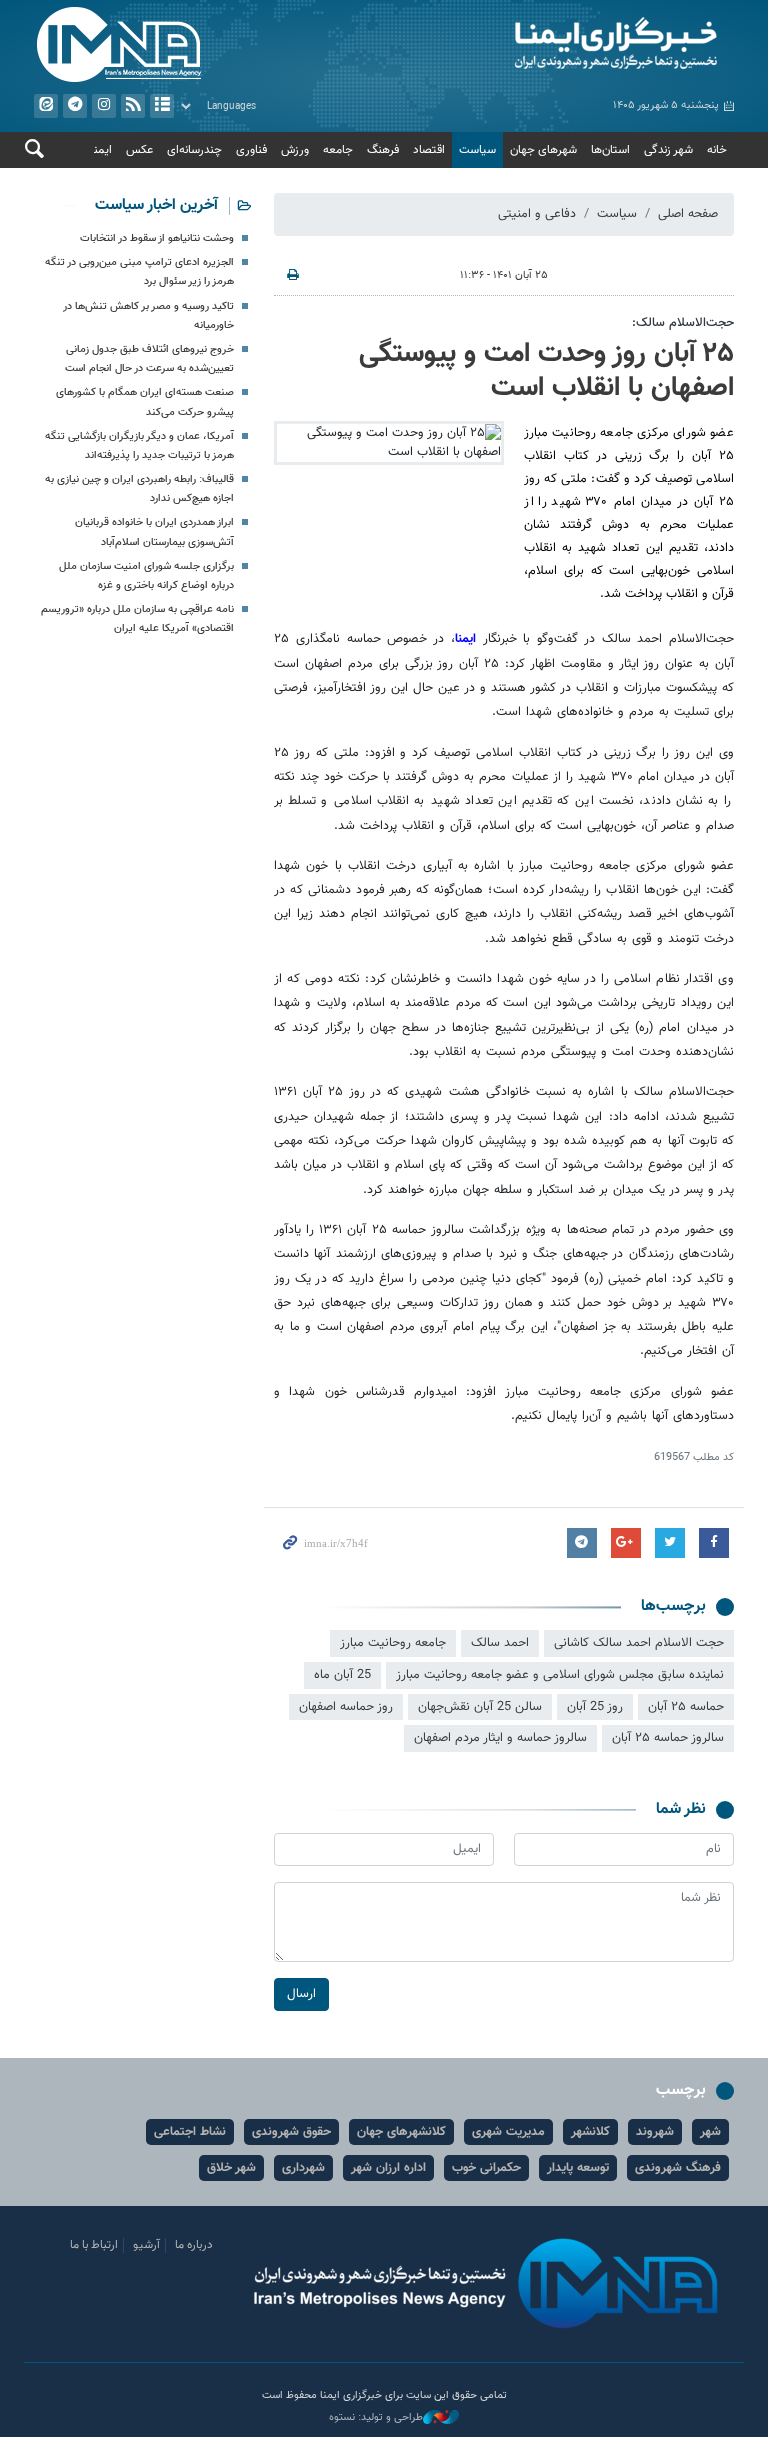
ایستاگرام (104, 106)
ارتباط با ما (94, 2245)
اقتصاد (429, 150)
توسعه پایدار (578, 2168)
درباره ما (194, 2245)
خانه (717, 150)
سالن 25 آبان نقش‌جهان (480, 1707)
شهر (710, 2132)
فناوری (251, 150)
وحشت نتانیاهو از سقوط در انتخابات (157, 238)
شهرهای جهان (543, 150)
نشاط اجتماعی (190, 2132)
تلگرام (75, 106)
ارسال (301, 1994)
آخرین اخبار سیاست (156, 205)
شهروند (655, 2132)
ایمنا (564, 45)
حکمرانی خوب (486, 2168)
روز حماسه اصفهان (346, 1707)
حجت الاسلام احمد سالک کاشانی (639, 1643)
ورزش (295, 150)
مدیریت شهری (508, 2132)
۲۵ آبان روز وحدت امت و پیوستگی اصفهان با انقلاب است (546, 371)
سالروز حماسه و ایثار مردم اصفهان (500, 1738)
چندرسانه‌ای (194, 150)
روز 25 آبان (595, 1707)
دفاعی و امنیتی (537, 214)
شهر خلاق (231, 2168)
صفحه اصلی (688, 214)
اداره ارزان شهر (388, 2168)
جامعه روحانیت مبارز (393, 1643)
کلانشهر (590, 2132)
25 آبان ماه (342, 1675)
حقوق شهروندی (291, 2132)
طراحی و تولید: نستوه (376, 2418)
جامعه (338, 150)
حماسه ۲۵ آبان (686, 1707)
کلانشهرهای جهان (401, 2132)
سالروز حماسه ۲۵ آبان (668, 1738)
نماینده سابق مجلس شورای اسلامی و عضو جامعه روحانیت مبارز (560, 1675)
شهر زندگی (668, 150)
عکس (139, 150)
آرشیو (162, 106)
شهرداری (303, 2168)
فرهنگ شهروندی (678, 2168)
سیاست (477, 150)
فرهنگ (383, 150)
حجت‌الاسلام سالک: (683, 323)
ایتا (46, 106)
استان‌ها (610, 150)
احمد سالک (500, 1643)
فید (133, 106)
